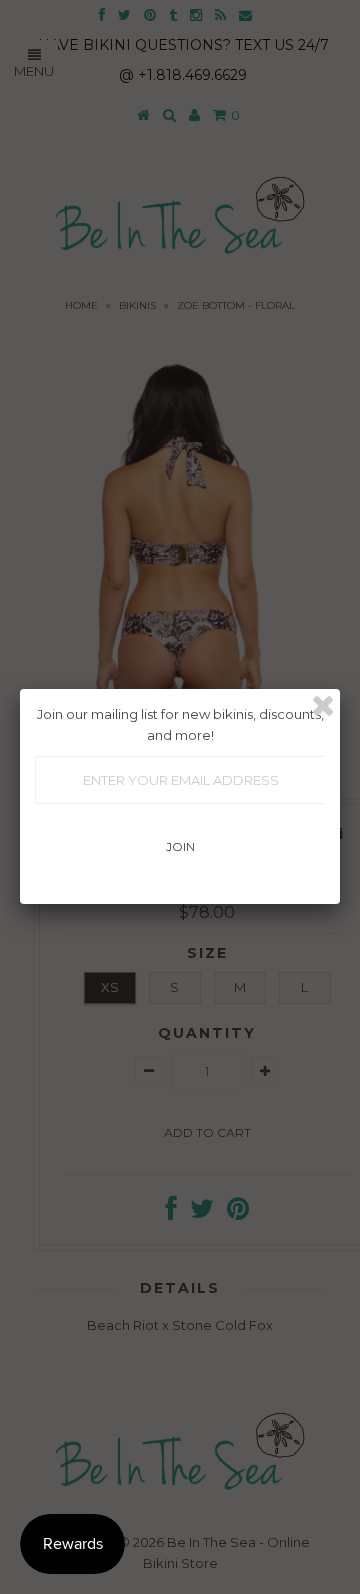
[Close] (323, 706)
